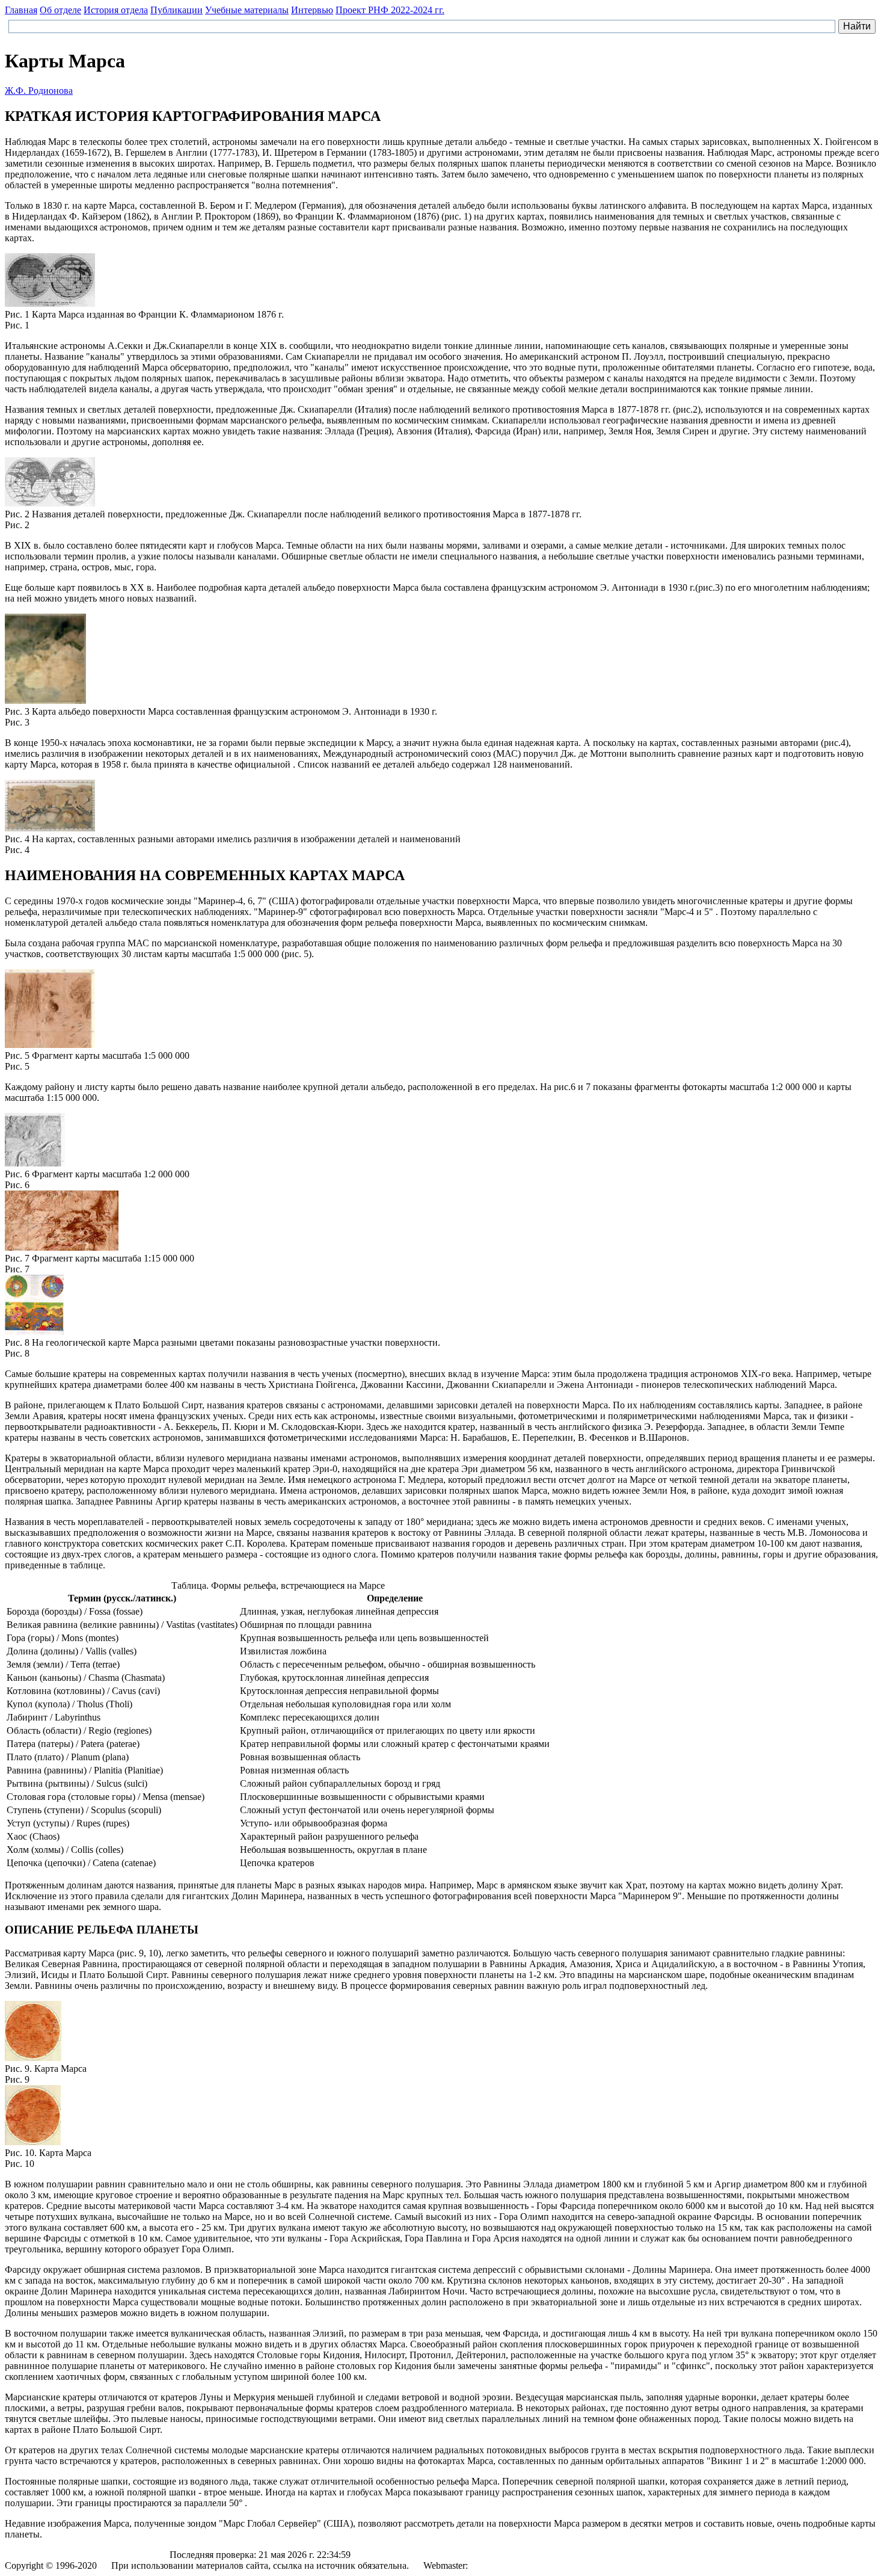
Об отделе (60, 10)
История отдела (116, 10)
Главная (21, 10)
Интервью (312, 10)
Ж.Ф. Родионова (39, 91)
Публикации (176, 10)
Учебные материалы (247, 10)
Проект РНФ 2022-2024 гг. (390, 10)
